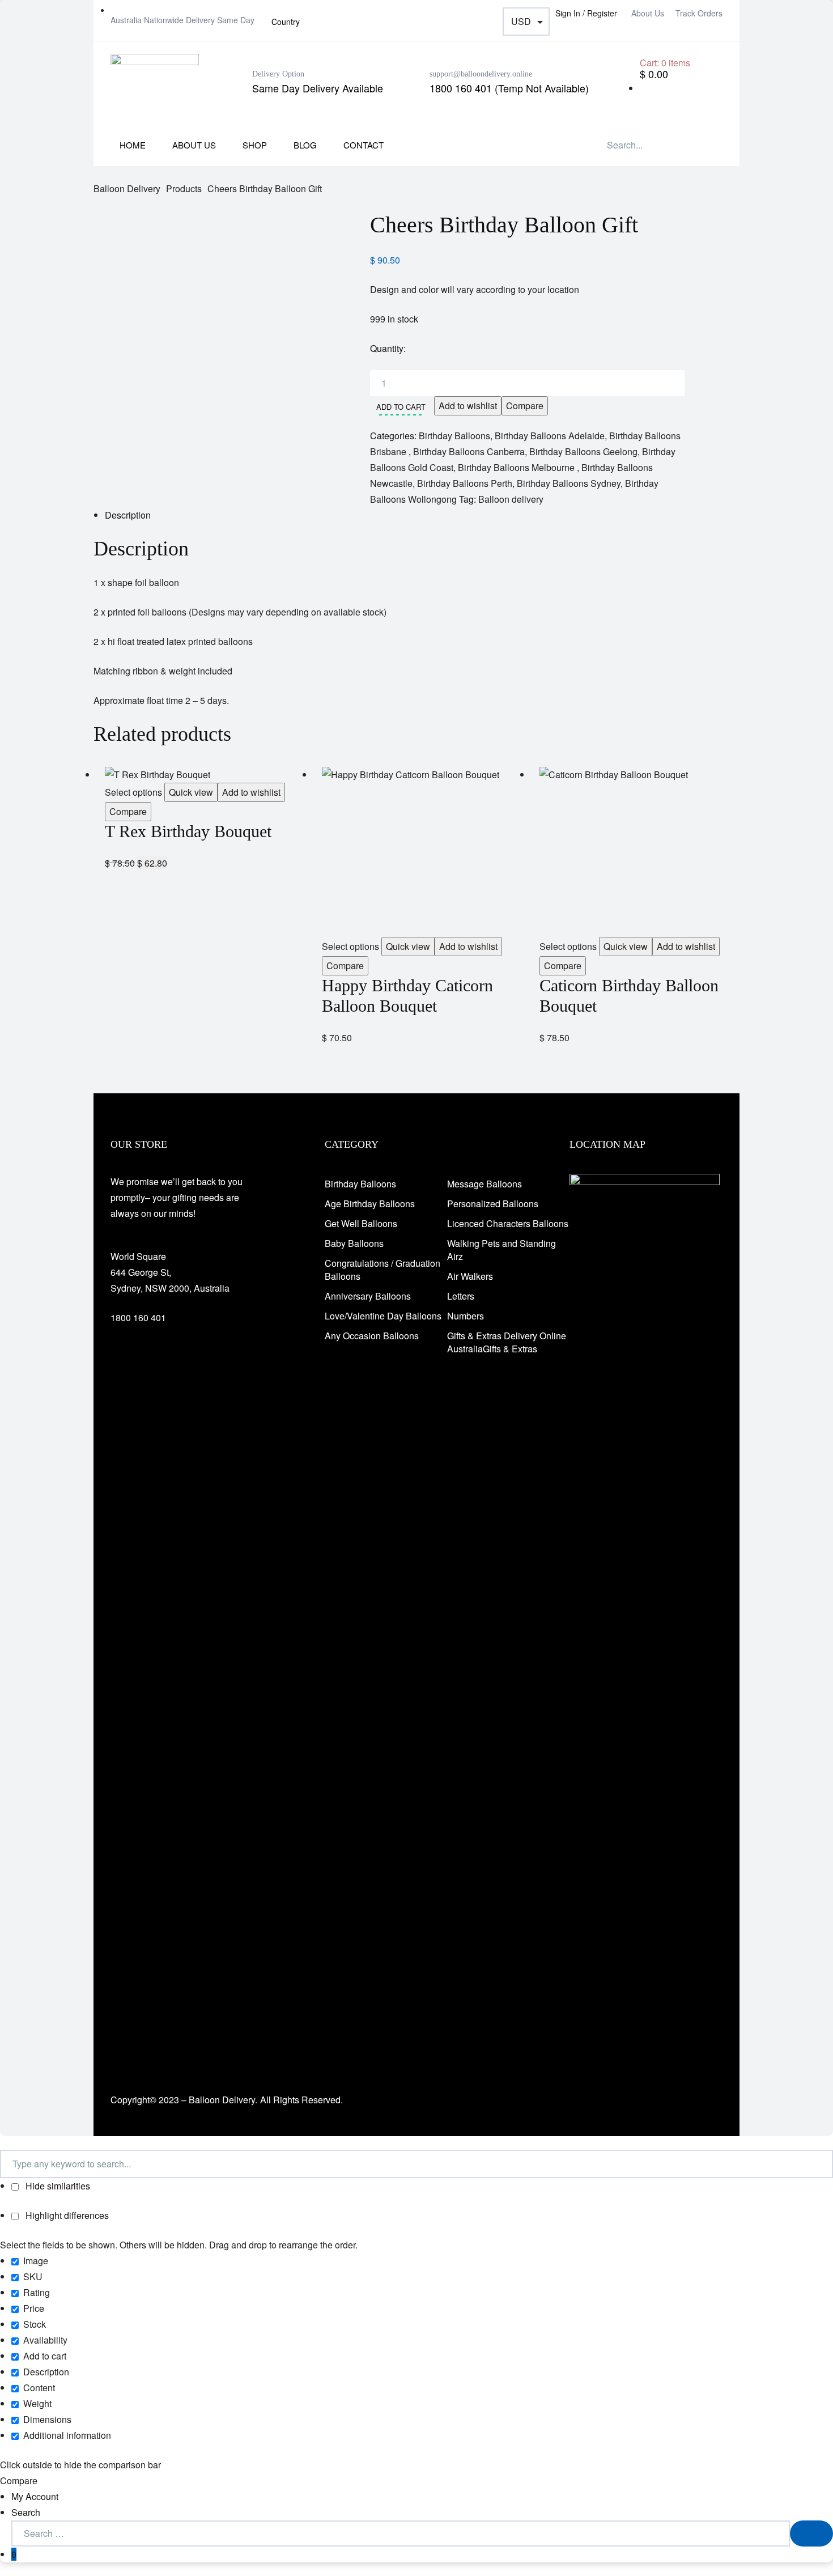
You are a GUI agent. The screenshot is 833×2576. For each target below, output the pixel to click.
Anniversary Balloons (368, 1296)
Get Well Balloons (361, 1223)
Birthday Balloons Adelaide (550, 436)
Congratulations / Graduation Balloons (382, 1270)
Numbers (466, 1316)
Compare (525, 406)
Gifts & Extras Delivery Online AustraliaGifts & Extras (507, 1342)
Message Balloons (484, 1184)
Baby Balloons (354, 1243)
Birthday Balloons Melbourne (517, 467)
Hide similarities (57, 2186)
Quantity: (388, 348)
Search (26, 2512)
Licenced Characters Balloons (508, 1223)
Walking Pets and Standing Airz (501, 1250)
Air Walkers (470, 1276)
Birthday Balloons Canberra (469, 451)
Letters (461, 1296)
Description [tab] (128, 515)
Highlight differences (66, 2215)
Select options (133, 792)
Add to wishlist (468, 406)
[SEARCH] (811, 2533)
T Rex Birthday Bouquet (188, 831)
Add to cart (401, 407)
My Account (35, 2496)
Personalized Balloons (493, 1204)
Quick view (191, 792)
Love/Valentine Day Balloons (383, 1316)
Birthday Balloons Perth (465, 483)
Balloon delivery (511, 499)
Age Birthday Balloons (370, 1204)
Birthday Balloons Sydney (569, 483)
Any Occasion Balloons (372, 1336)
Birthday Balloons (454, 436)
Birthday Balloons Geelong (583, 451)
